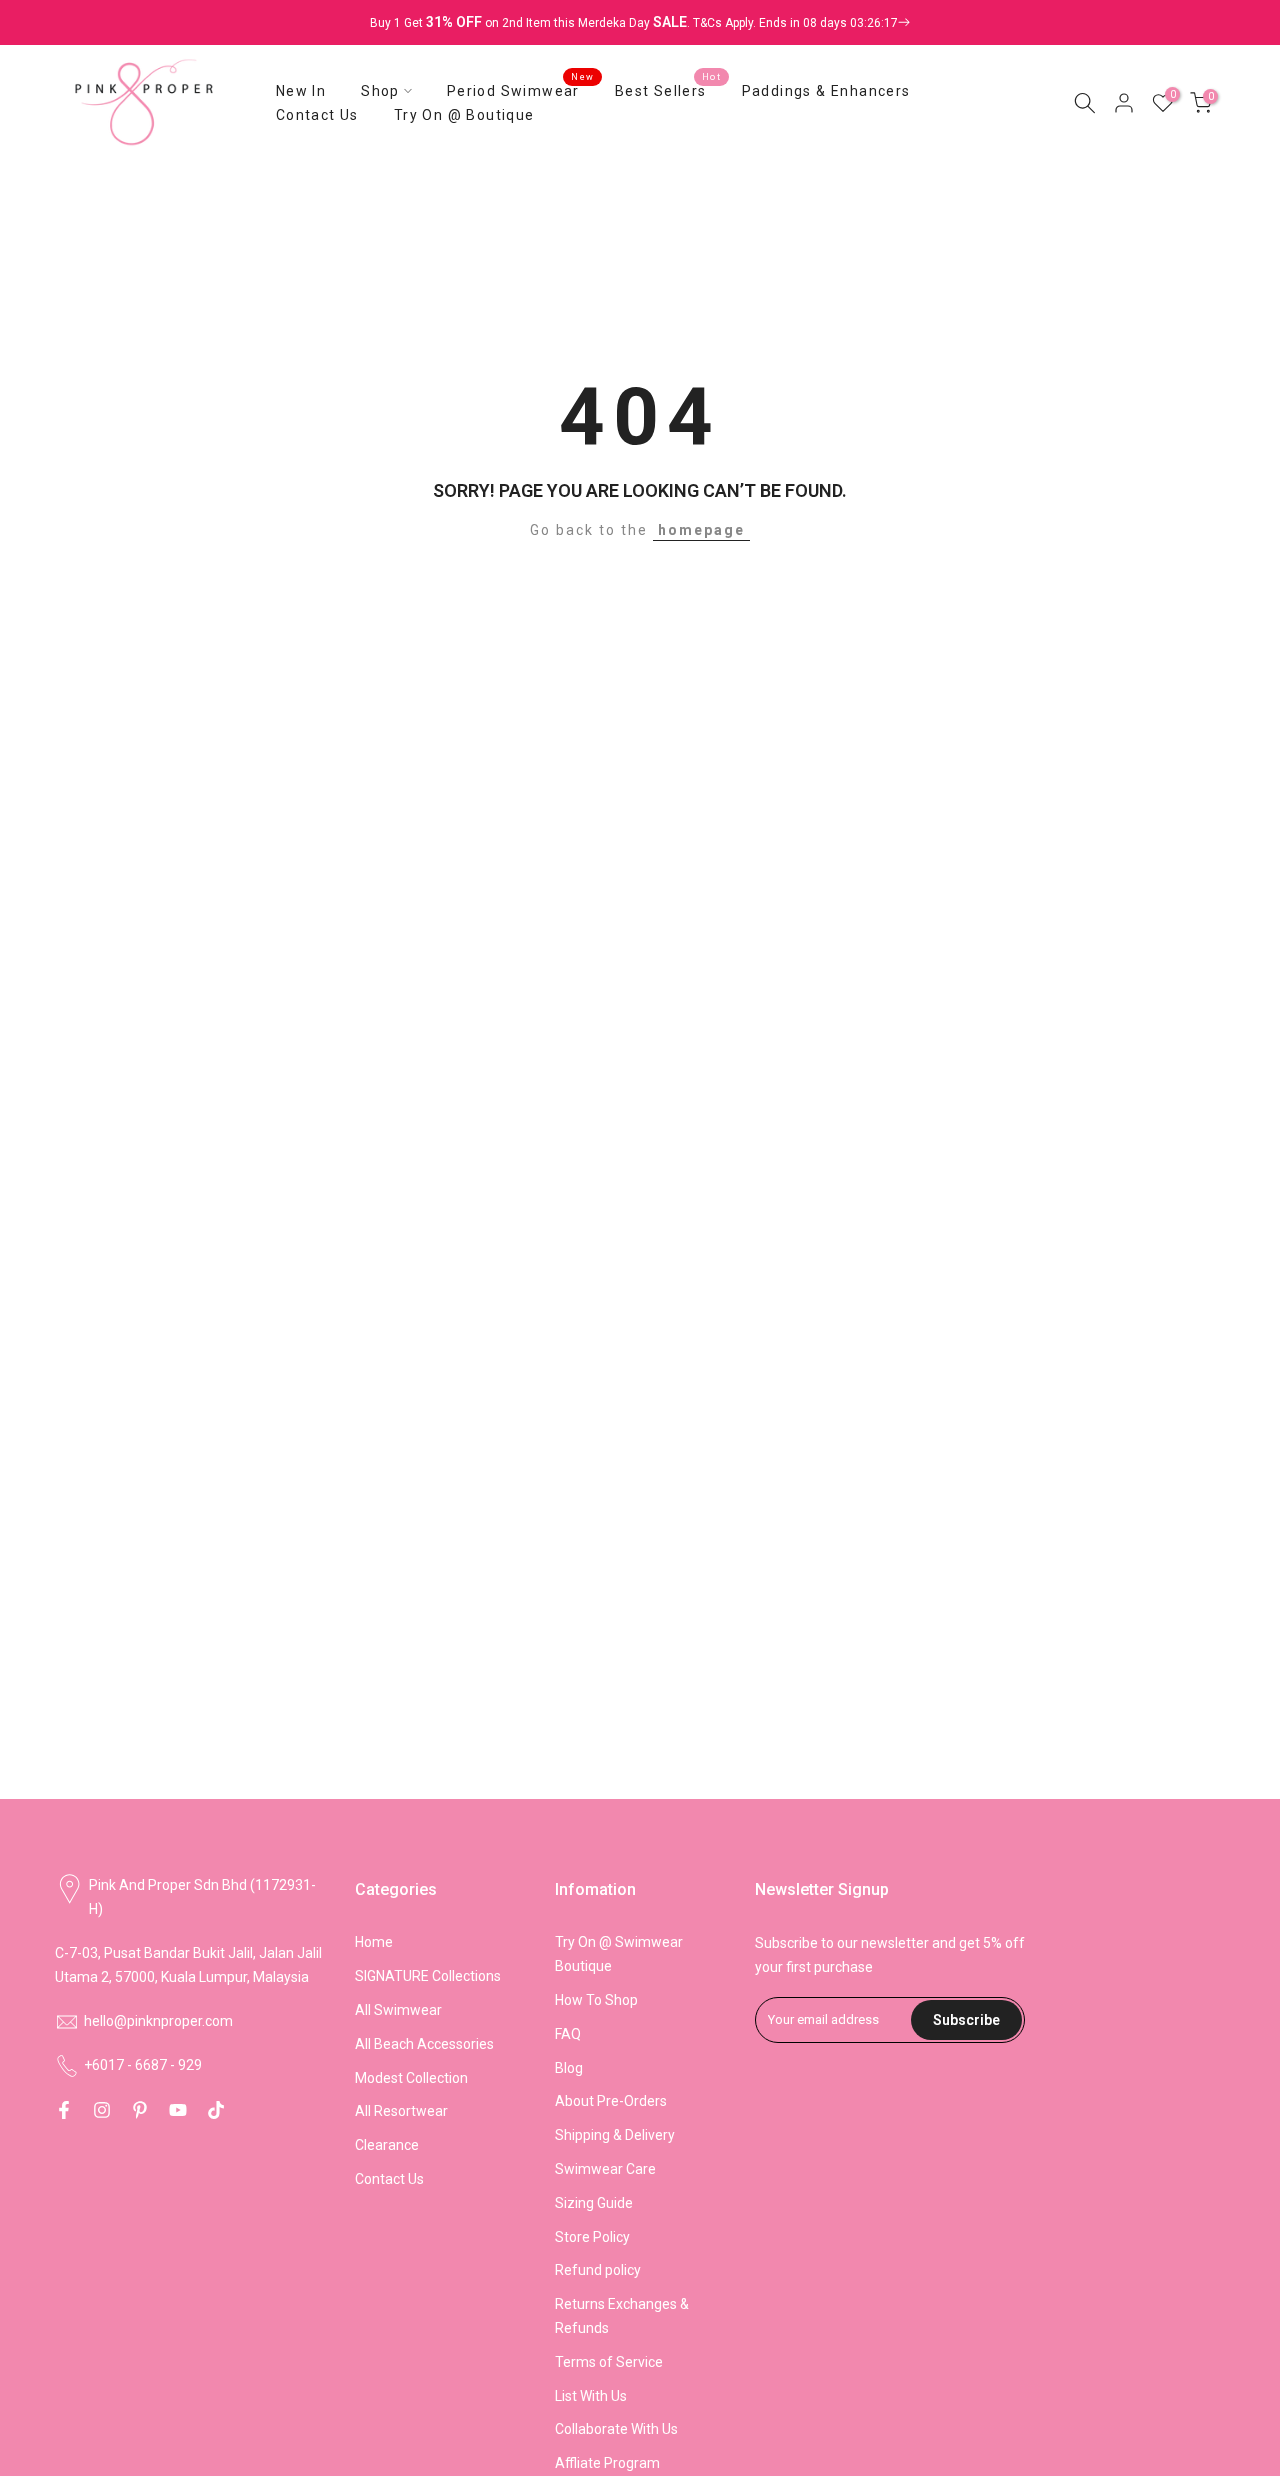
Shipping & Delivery (615, 2135)
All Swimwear (398, 2010)
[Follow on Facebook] (64, 2110)
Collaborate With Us (616, 2429)
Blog (569, 2068)
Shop (380, 91)
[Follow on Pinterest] (140, 2110)
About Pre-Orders (611, 2101)
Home (374, 1942)
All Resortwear (401, 2111)
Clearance (387, 2145)
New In (301, 91)
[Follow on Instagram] (102, 2110)
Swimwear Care (605, 2169)
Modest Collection (411, 2078)
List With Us (591, 2396)
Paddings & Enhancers (826, 91)
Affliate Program (607, 2463)
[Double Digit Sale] (801, 23)
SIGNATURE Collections (428, 1976)
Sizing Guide (594, 2203)
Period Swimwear (521, 89)
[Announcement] (640, 23)
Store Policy (592, 2237)
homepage (701, 530)
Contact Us (317, 115)
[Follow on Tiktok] (216, 2110)
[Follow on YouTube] (178, 2110)
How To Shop (596, 2000)
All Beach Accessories (424, 2044)
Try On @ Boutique (464, 115)
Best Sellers (668, 89)
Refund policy (598, 2270)
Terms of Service (609, 2362)
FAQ (568, 2034)
